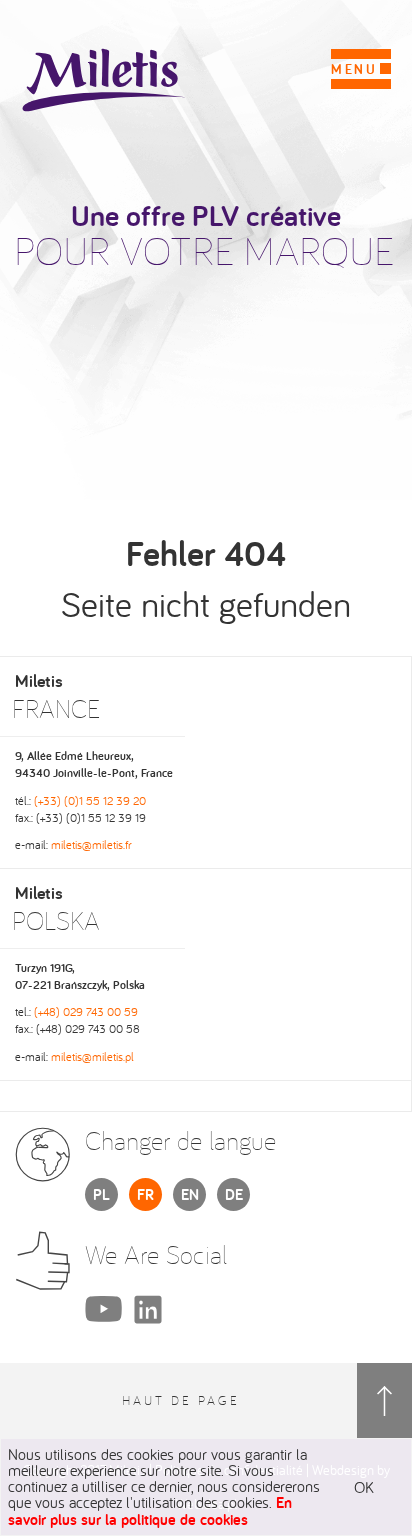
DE (234, 1194)
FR (145, 1194)
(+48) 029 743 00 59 (86, 1011)
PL (101, 1194)
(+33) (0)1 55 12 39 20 (90, 800)
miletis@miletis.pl (92, 1056)
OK (364, 1487)
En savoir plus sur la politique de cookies (150, 1511)
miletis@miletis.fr (91, 844)
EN (190, 1194)
